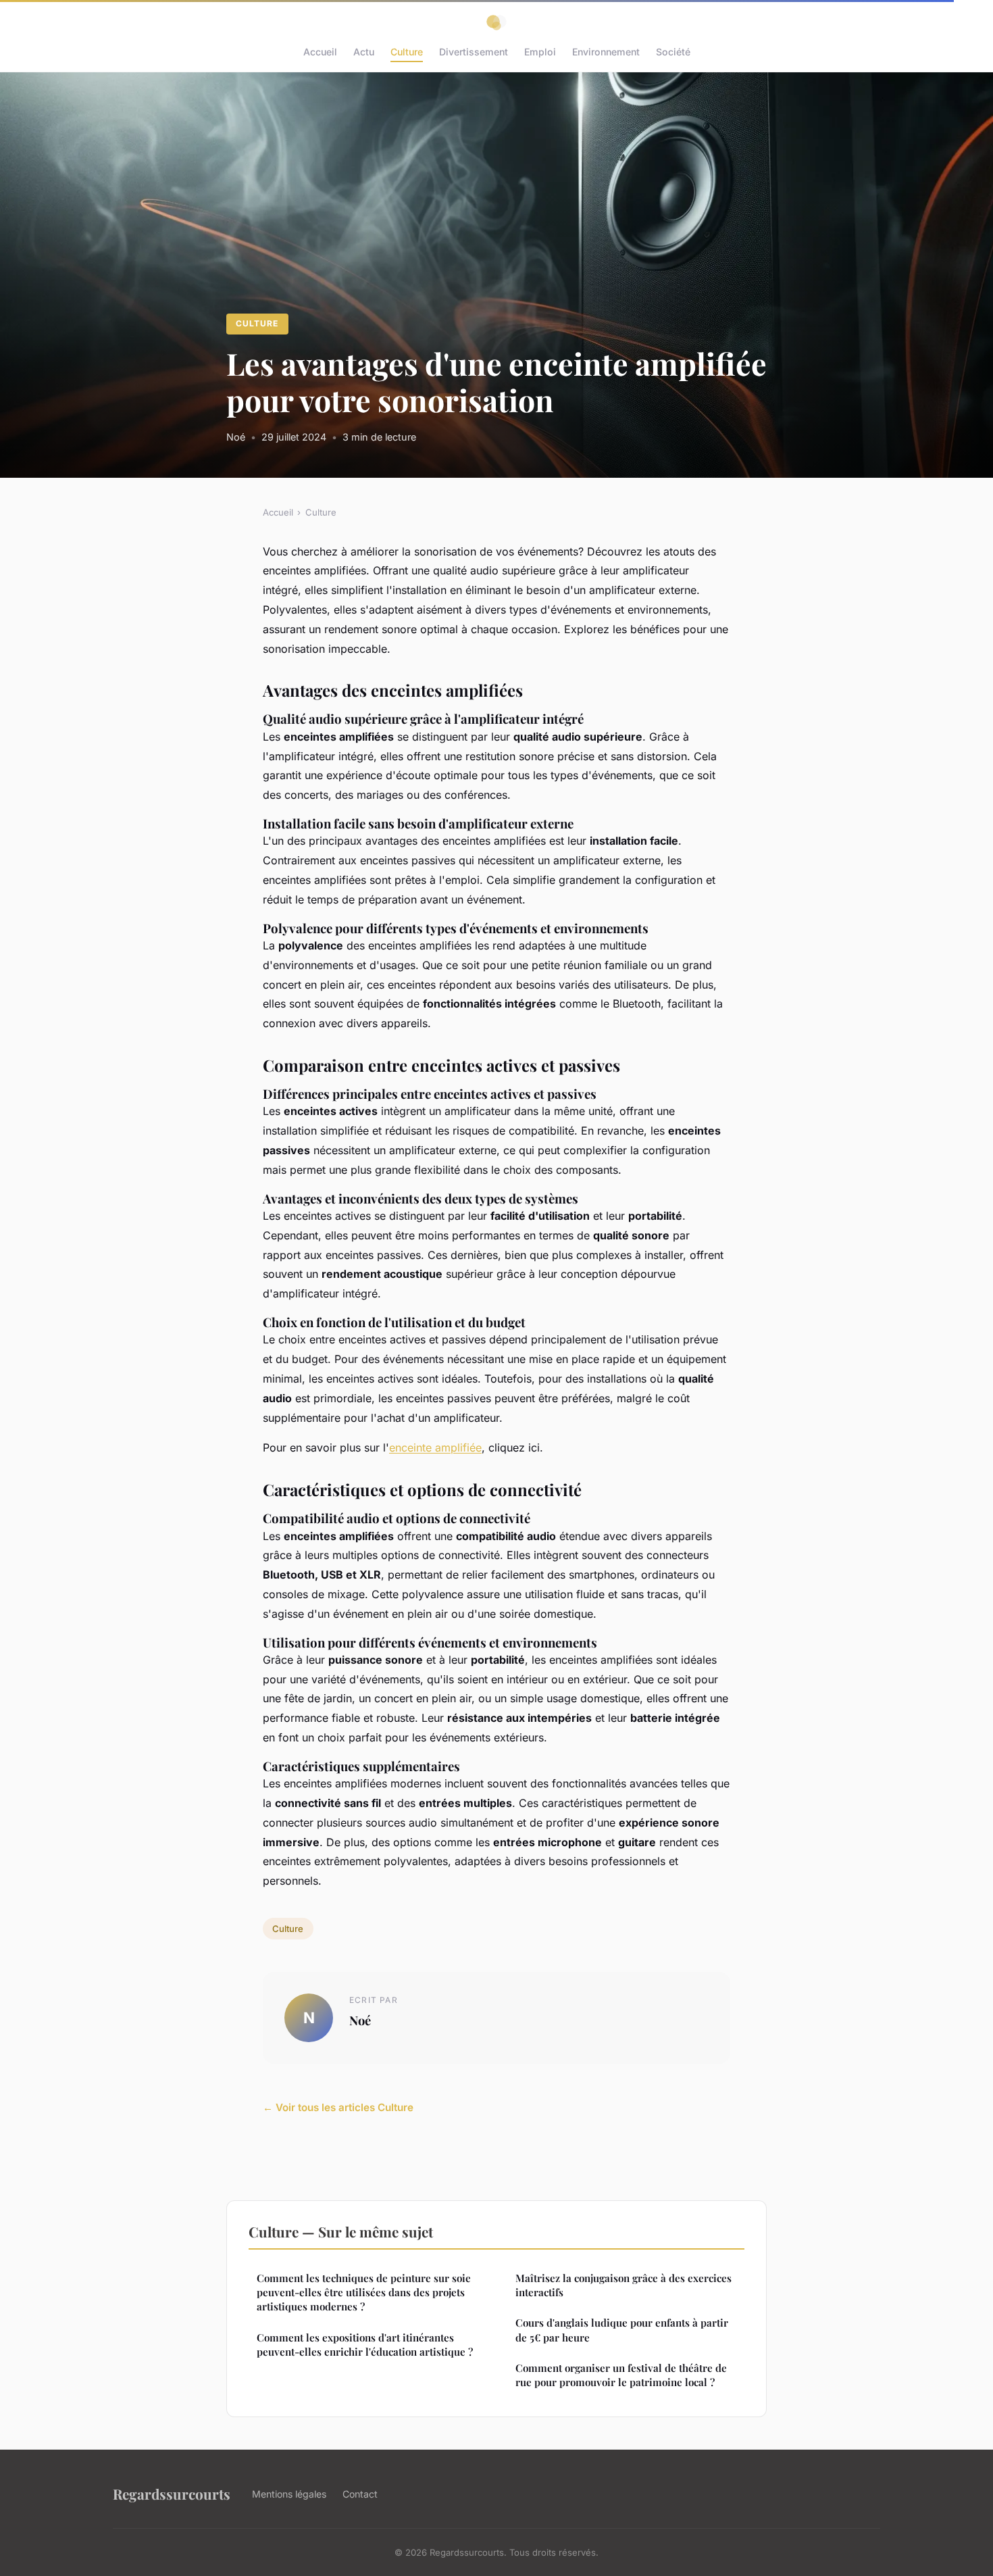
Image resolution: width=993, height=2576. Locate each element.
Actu (364, 52)
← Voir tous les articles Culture (338, 2107)
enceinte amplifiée (435, 1447)
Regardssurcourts (172, 2494)
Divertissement (474, 52)
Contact (360, 2494)
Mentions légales (289, 2494)
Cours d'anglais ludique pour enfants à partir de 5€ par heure (622, 2330)
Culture (407, 52)
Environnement (606, 52)
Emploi (540, 52)
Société (673, 52)
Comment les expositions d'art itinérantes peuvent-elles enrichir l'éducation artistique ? (365, 2345)
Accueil (320, 52)
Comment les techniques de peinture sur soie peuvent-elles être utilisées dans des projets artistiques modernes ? (364, 2293)
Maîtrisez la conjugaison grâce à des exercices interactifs (623, 2285)
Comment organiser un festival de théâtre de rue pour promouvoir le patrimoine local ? (621, 2375)
